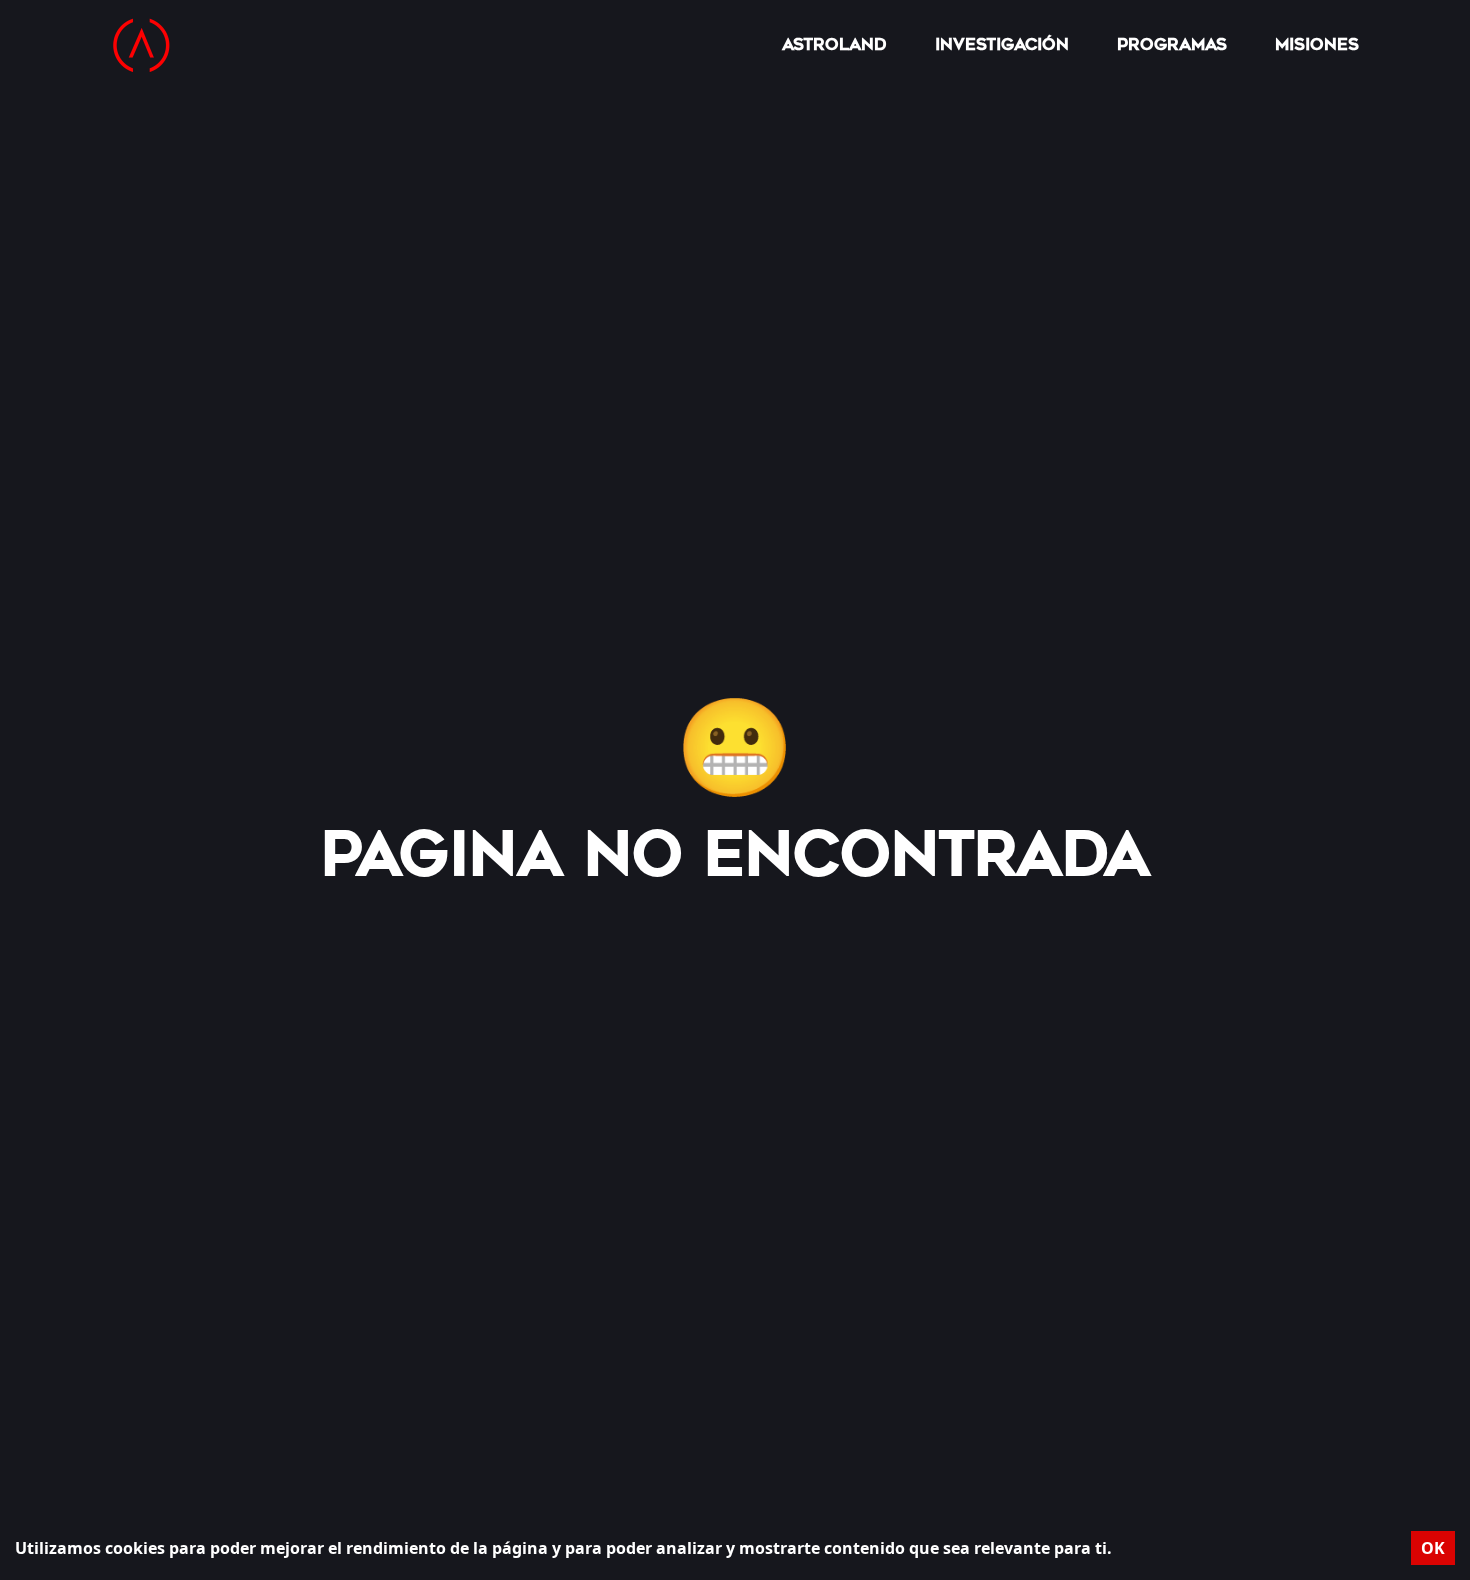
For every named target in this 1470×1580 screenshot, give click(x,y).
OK (1433, 1548)
